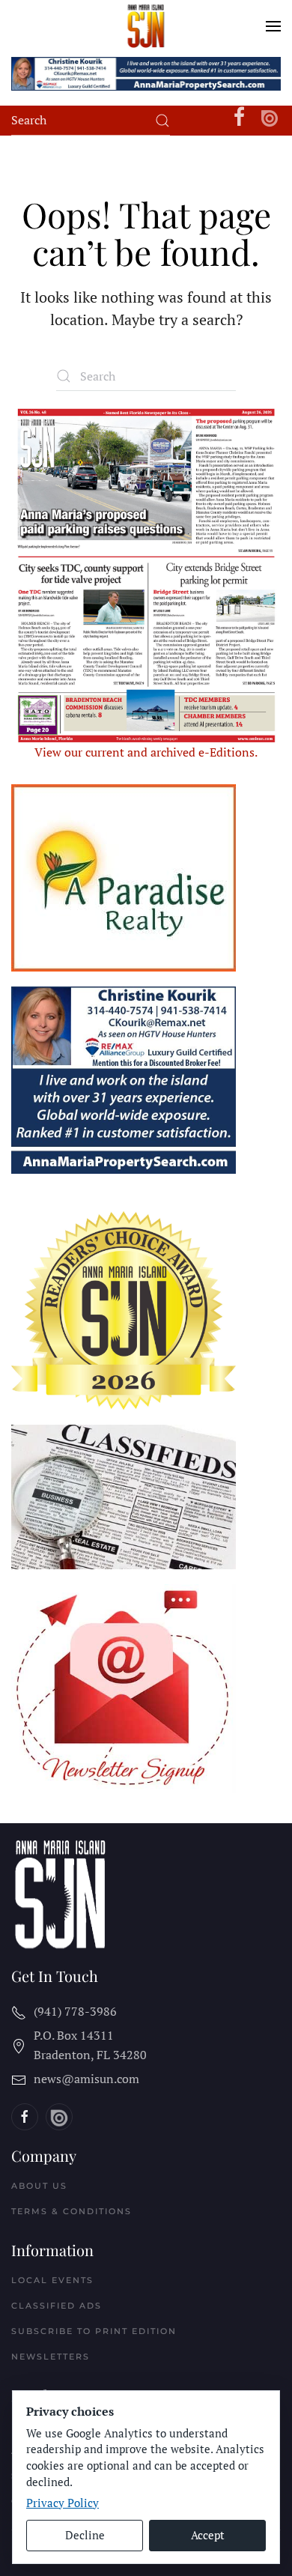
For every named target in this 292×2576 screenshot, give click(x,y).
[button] (273, 26)
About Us (39, 2186)
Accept (208, 2535)
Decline (85, 2535)
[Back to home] (146, 26)
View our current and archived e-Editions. (146, 752)
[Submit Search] (162, 121)
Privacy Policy (63, 2503)
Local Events (52, 2280)
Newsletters (51, 2357)
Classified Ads (57, 2306)
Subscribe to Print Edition (94, 2331)
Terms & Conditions (72, 2211)
